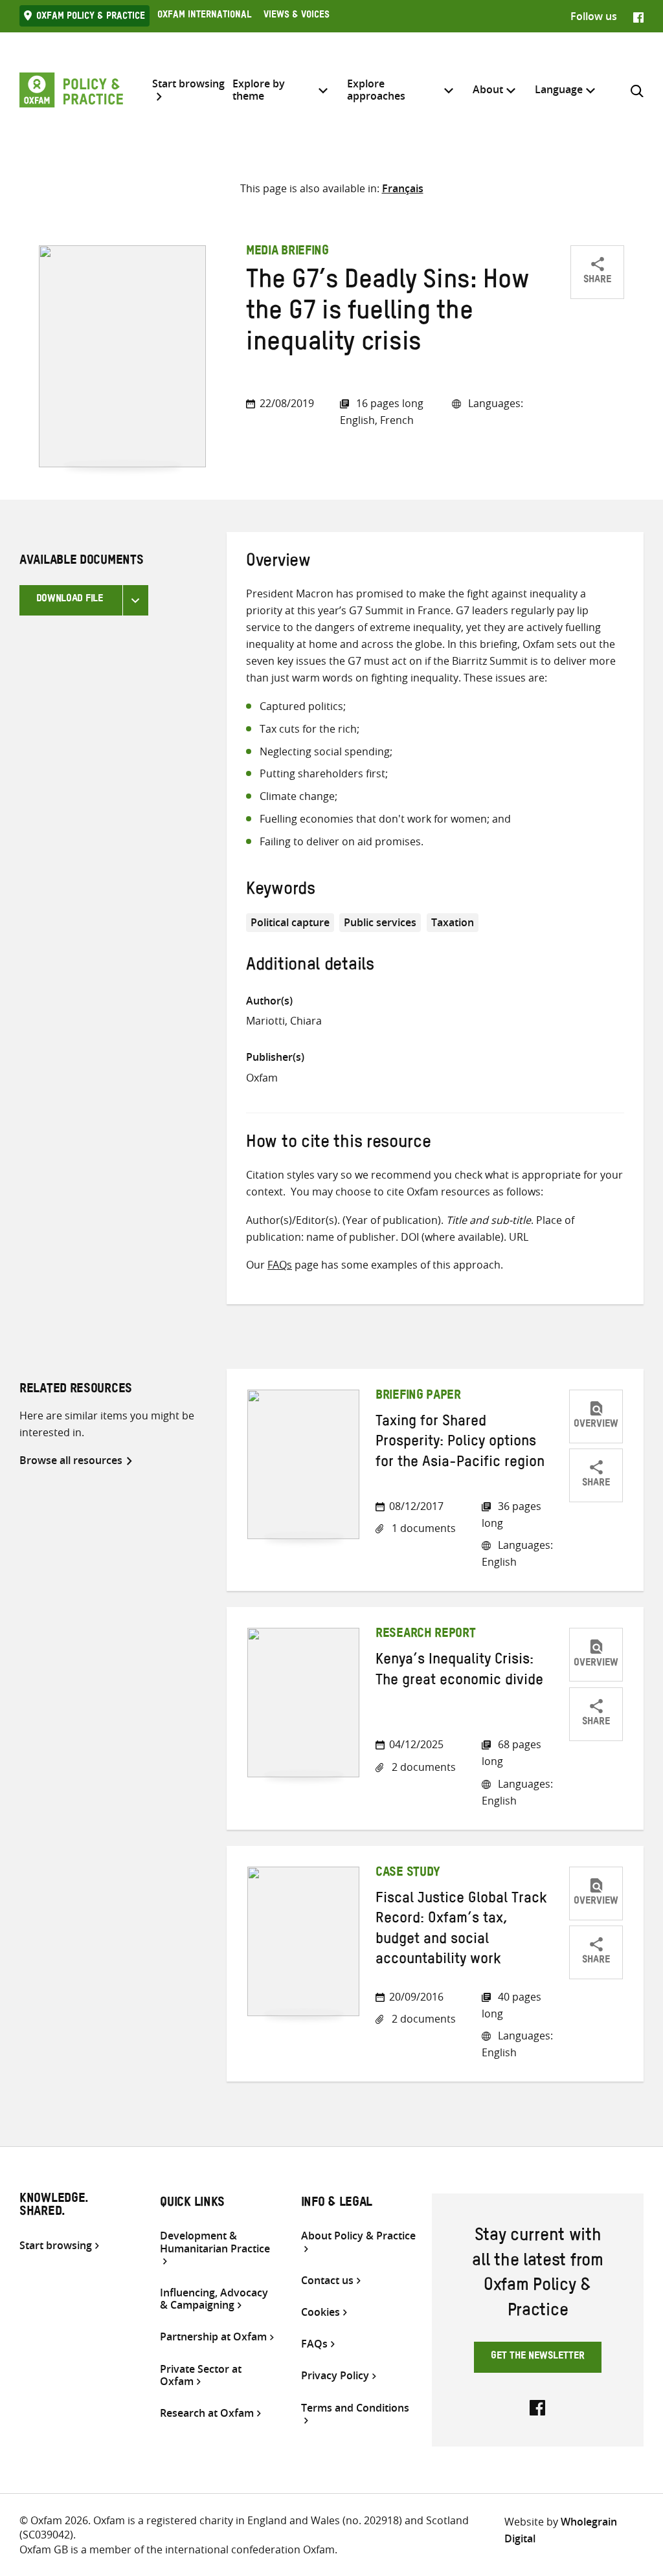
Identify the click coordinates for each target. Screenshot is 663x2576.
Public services (380, 922)
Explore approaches (376, 90)
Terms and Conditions (355, 2408)
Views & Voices (297, 16)
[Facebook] (638, 16)
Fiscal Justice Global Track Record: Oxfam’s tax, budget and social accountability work (461, 1931)
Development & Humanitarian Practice (215, 2242)
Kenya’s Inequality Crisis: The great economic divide (459, 1671)
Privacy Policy (335, 2376)
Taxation (453, 922)
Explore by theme (259, 90)
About (488, 89)
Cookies (320, 2312)
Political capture (290, 922)
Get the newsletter (538, 2357)
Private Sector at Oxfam (201, 2375)
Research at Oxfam (207, 2413)
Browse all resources (71, 1460)
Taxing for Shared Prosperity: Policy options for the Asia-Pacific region (460, 1444)
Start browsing (188, 84)
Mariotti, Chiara (284, 1021)
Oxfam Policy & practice (91, 17)
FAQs (280, 1265)
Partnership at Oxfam (213, 2337)
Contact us (327, 2281)
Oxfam (262, 1078)
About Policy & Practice (358, 2236)
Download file (70, 600)
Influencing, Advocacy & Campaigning (214, 2299)
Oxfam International (204, 16)
